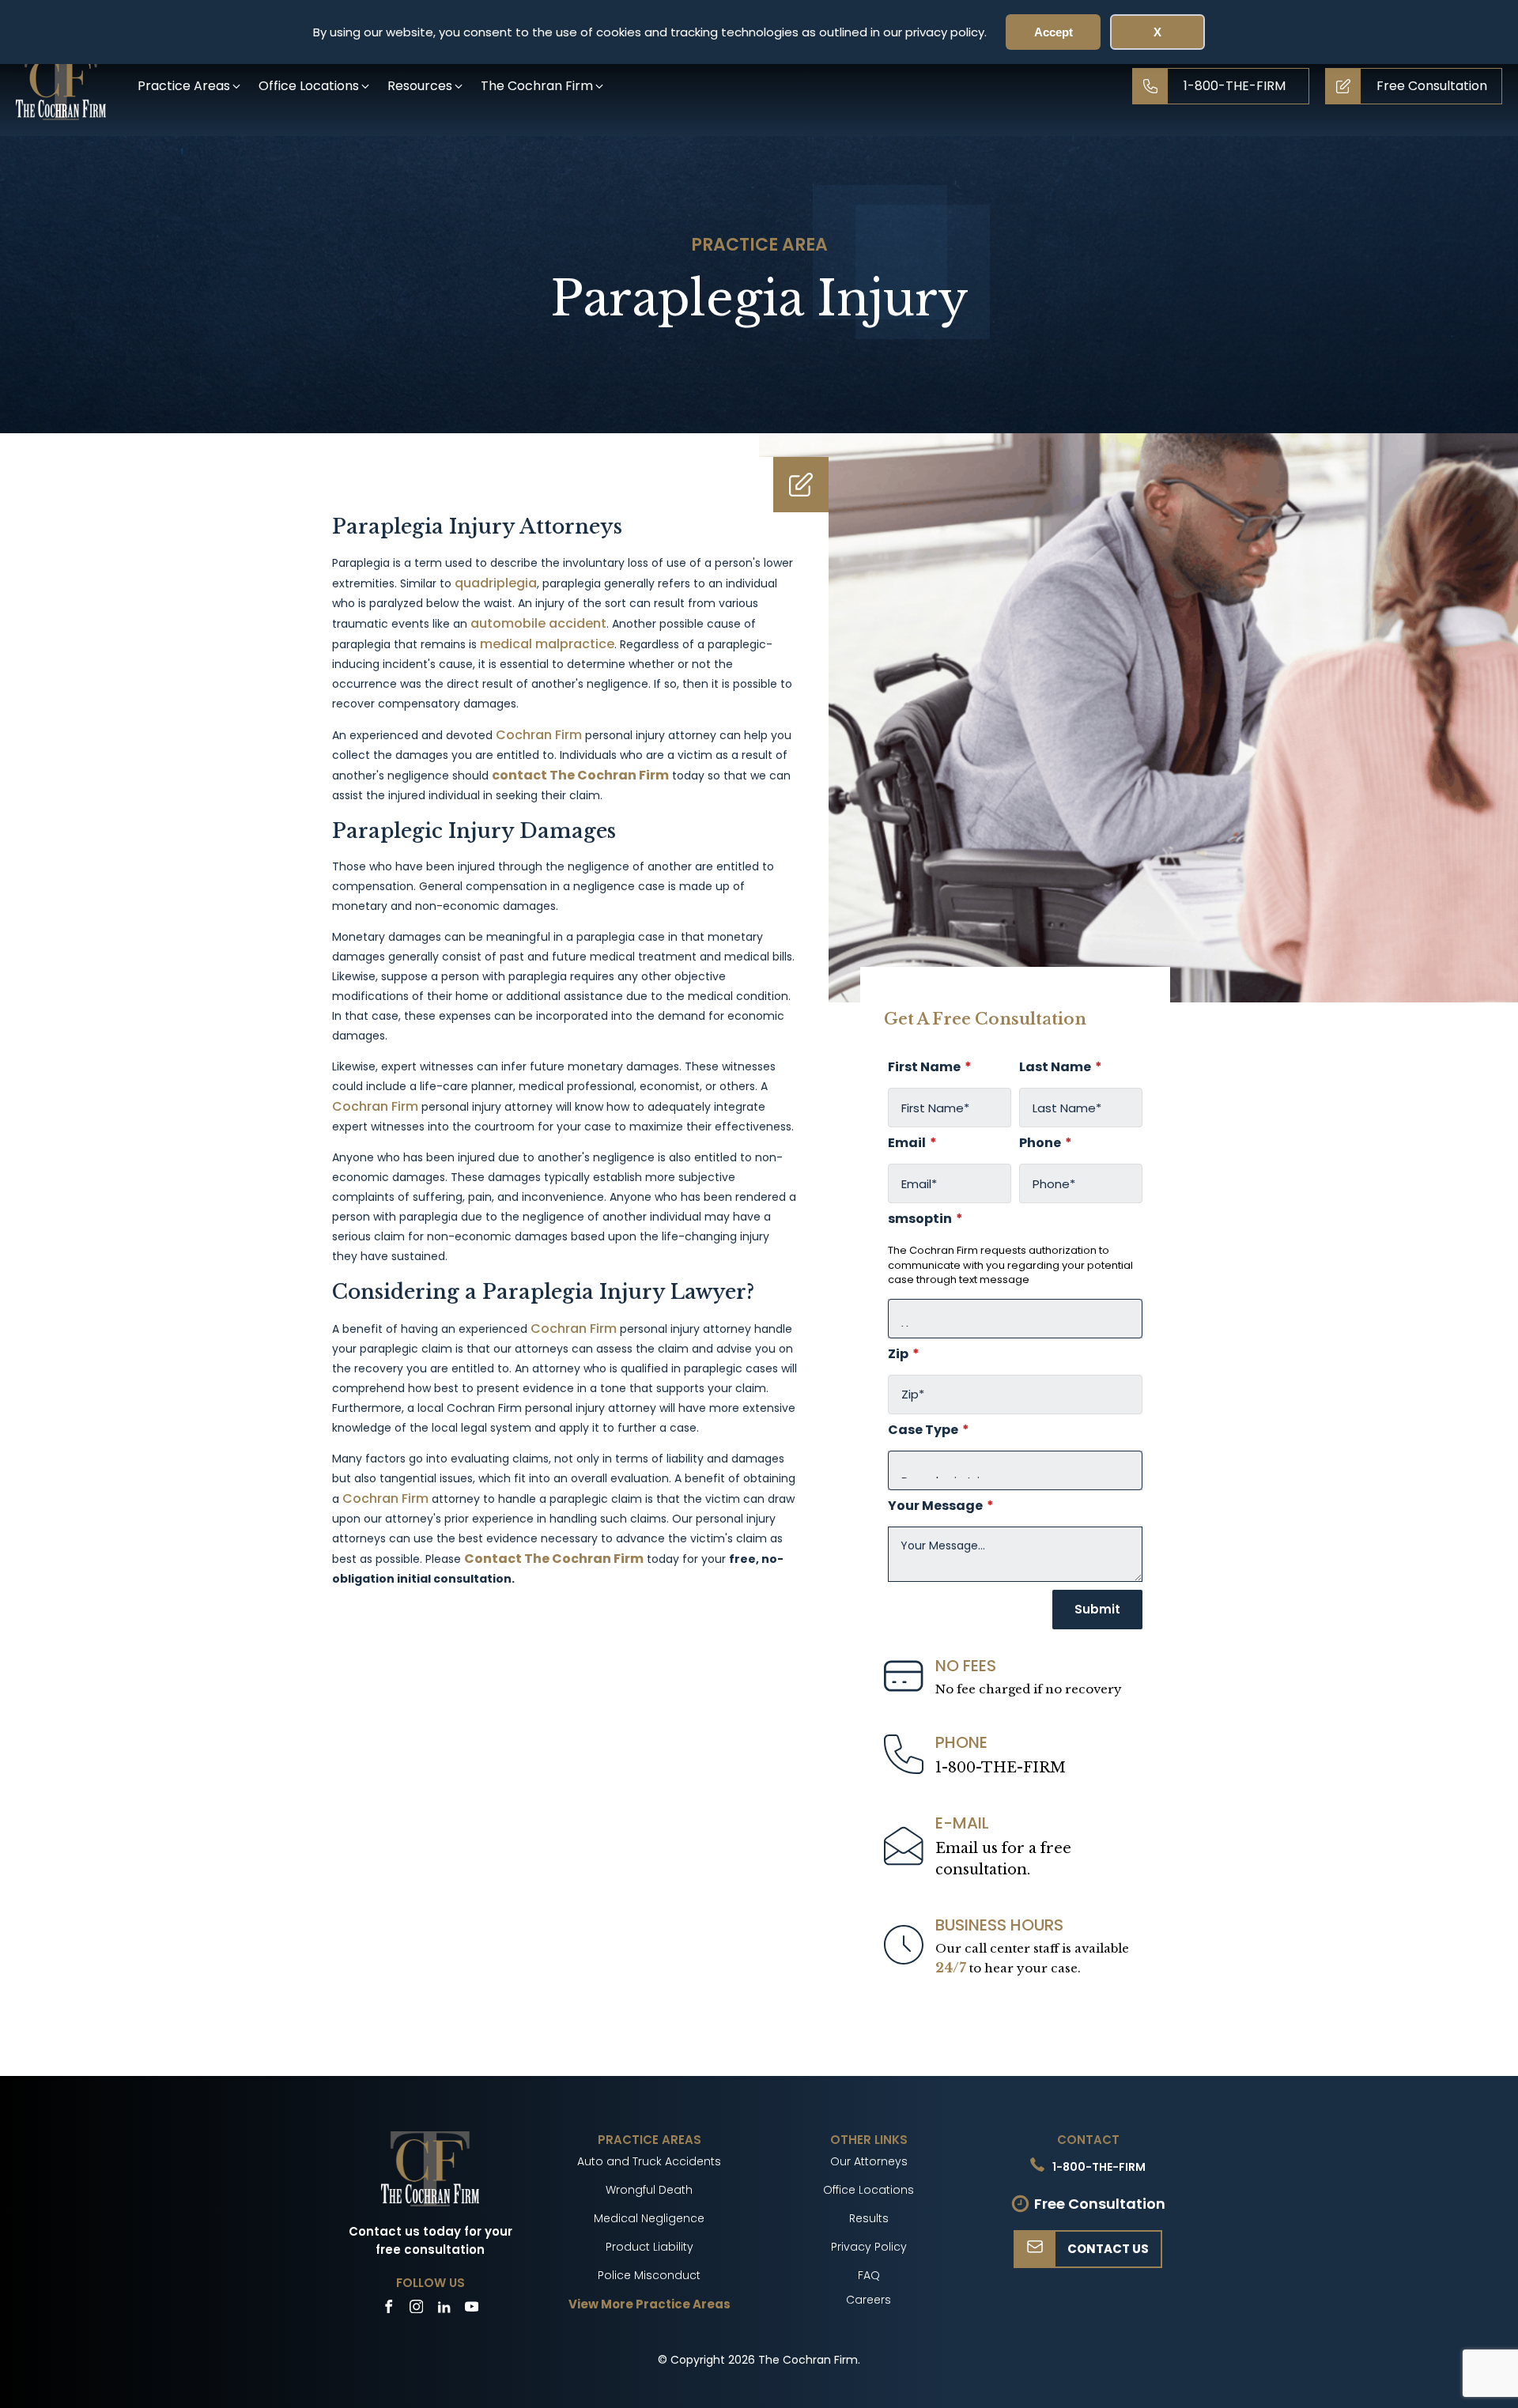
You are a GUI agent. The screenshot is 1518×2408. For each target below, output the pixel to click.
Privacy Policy (869, 2247)
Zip (904, 1354)
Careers (869, 2300)
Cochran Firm (539, 735)
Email (912, 1143)
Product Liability (649, 2247)
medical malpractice (547, 644)
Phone (1046, 1143)
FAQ (869, 2275)
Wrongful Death (649, 2190)
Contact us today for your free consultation (430, 2240)
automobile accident (538, 623)
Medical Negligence (649, 2218)
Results (869, 2218)
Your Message (941, 1506)
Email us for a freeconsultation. (1003, 1859)
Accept (1054, 32)
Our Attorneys (869, 2161)
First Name (930, 1067)
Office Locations (869, 2190)
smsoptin (925, 1219)
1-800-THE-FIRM (1001, 1768)
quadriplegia (496, 583)
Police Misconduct (649, 2275)
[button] (190, 86)
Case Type (929, 1430)
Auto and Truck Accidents (649, 2161)
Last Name (1061, 1067)
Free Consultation (1100, 2204)
